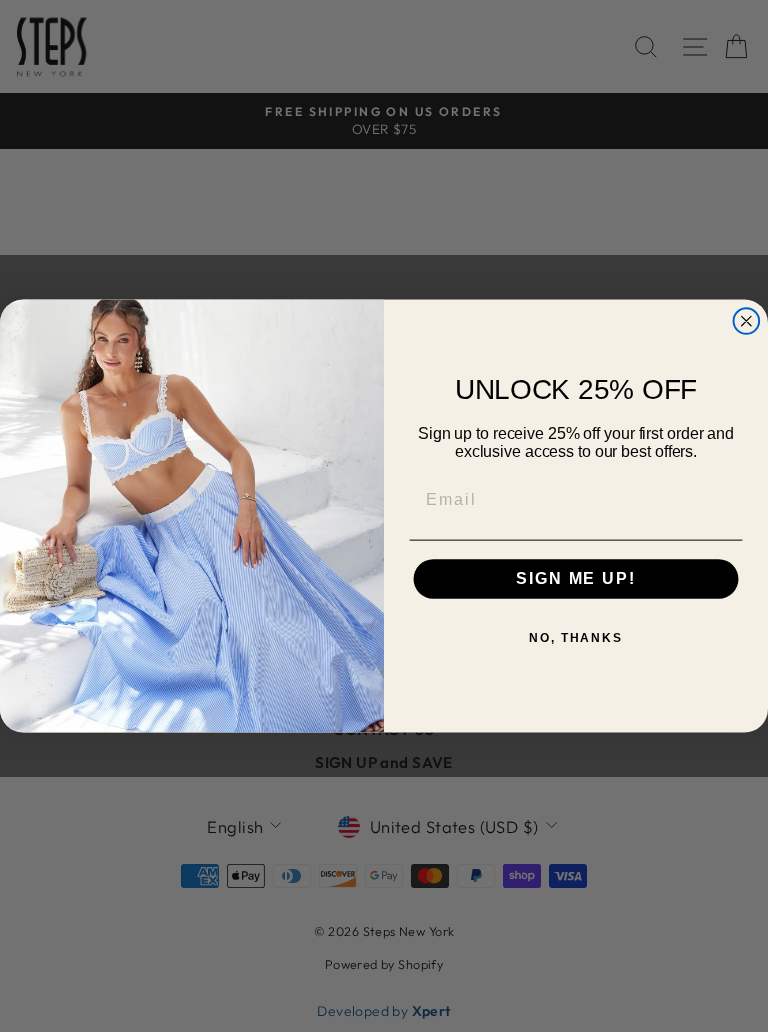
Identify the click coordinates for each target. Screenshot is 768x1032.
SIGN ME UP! (575, 579)
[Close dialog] (747, 321)
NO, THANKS (576, 639)
